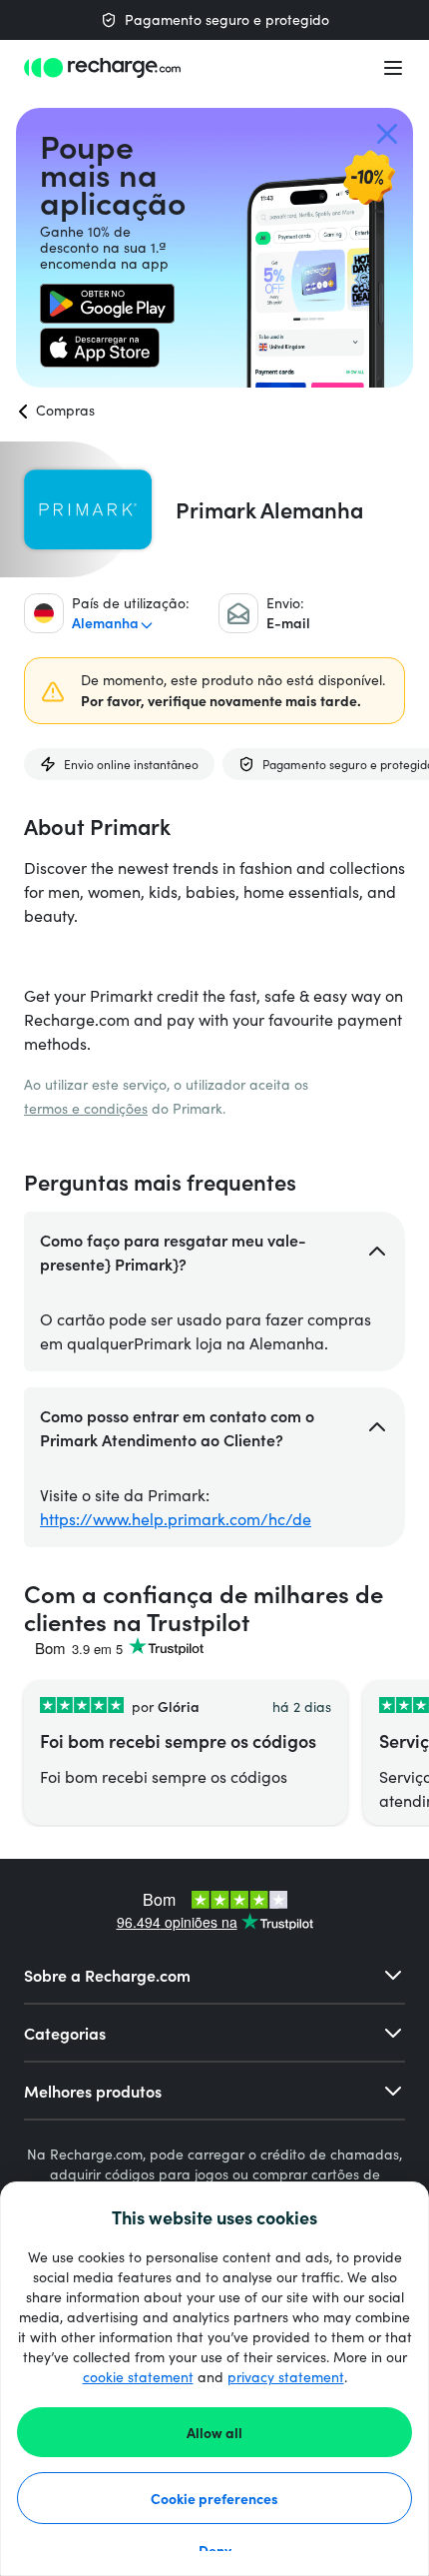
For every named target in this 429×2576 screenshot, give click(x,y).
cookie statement (138, 2377)
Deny (215, 2550)
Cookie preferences (214, 2498)
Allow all (214, 2432)
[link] (107, 304)
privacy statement (286, 2377)
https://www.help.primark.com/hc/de (176, 1519)
